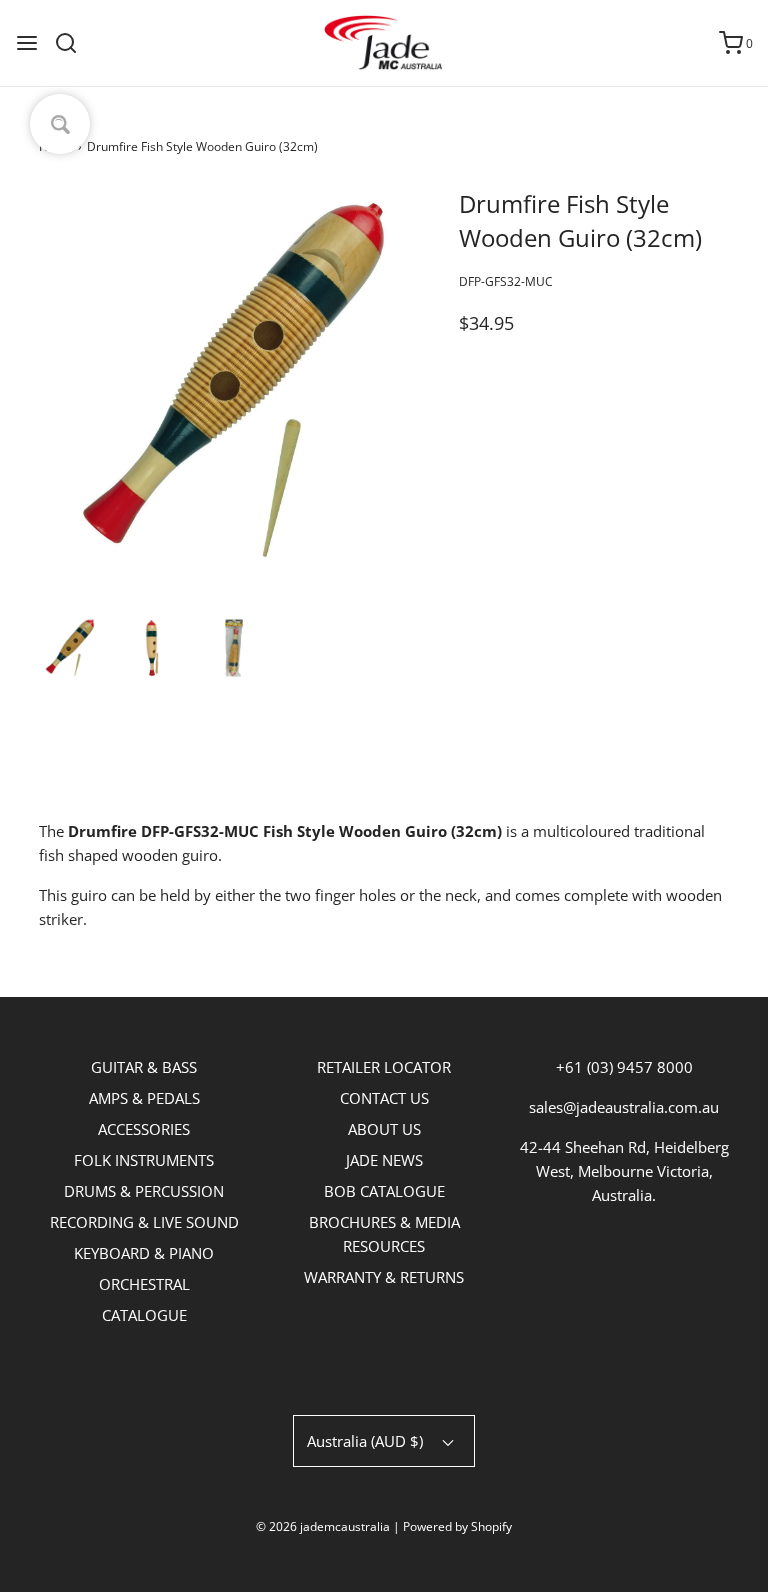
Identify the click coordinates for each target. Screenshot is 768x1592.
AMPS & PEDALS (144, 1098)
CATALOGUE (144, 1315)
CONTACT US (384, 1098)
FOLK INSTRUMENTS (144, 1160)
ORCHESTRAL (144, 1284)
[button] (70, 648)
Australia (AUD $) (367, 1441)
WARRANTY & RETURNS (384, 1277)
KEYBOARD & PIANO (144, 1253)
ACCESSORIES (144, 1129)
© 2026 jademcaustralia (323, 1526)
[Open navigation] (27, 43)
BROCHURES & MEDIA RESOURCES (384, 1234)
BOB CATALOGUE (384, 1191)
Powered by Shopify (457, 1526)
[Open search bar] (73, 43)
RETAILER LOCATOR (384, 1067)
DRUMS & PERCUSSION (144, 1191)
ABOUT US (384, 1129)
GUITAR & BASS (144, 1067)
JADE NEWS (384, 1160)
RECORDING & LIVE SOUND (144, 1222)
